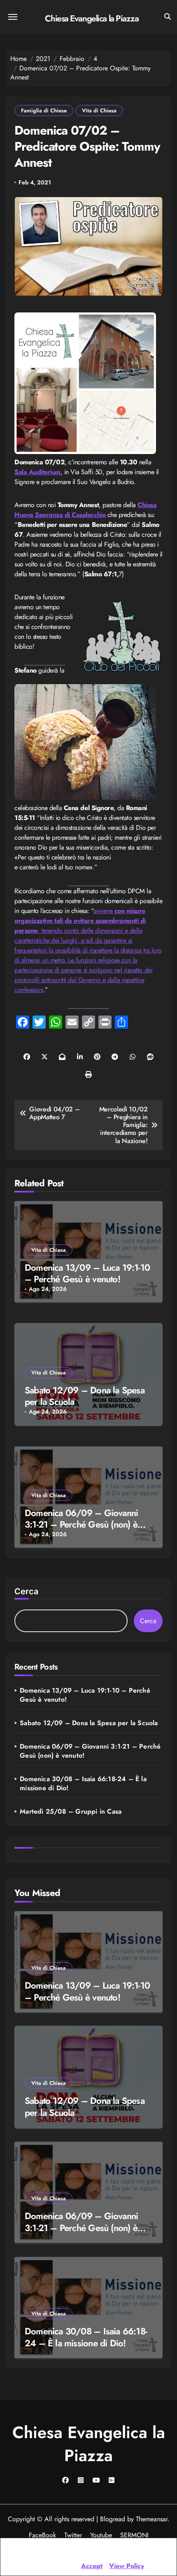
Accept (92, 2566)
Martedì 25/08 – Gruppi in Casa (71, 1812)
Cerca (26, 1591)
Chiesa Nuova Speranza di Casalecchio (86, 510)
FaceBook (42, 2535)
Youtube (101, 2535)
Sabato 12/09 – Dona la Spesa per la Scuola (85, 1396)
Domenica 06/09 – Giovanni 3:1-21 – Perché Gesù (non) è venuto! (81, 1524)
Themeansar (152, 2519)
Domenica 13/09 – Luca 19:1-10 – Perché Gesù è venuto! (87, 1273)
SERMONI (134, 2535)
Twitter (73, 2535)
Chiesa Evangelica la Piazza (92, 19)
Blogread (113, 2519)
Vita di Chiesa (99, 111)
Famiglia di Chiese (44, 111)
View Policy (127, 2566)
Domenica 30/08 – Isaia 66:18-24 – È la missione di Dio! (83, 1784)
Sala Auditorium (37, 472)
